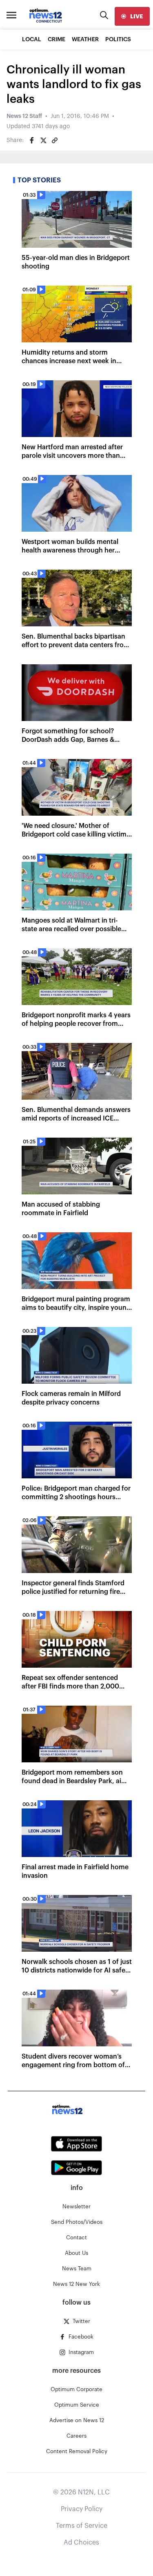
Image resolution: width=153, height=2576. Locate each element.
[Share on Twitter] (43, 140)
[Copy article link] (55, 140)
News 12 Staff (24, 116)
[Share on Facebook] (32, 140)
